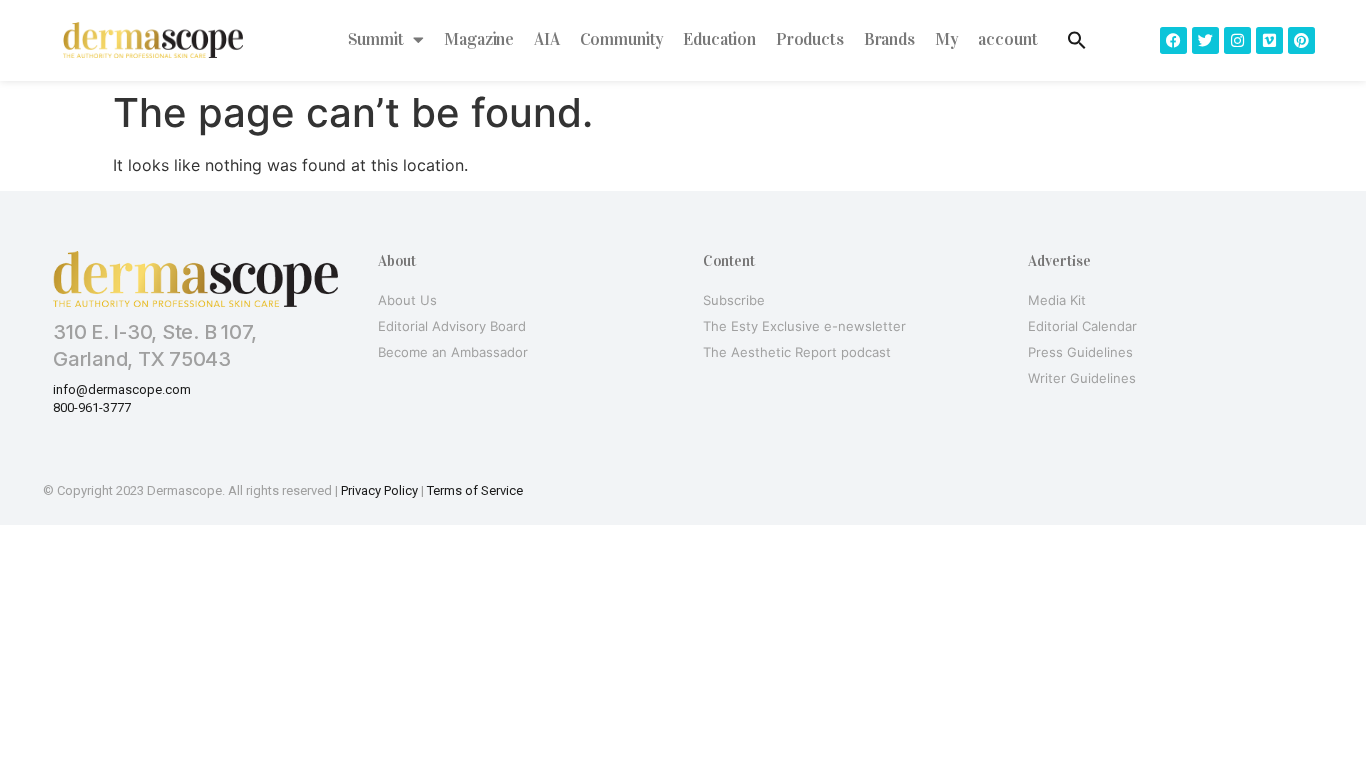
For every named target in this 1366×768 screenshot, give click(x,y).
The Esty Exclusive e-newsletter (804, 326)
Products (810, 39)
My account (986, 39)
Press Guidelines (1080, 352)
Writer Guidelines (1082, 378)
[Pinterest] (1301, 40)
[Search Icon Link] (1077, 40)
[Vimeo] (1269, 40)
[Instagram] (1237, 40)
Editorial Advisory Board (452, 326)
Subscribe (734, 300)
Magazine (479, 39)
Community (622, 39)
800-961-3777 (92, 407)
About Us (407, 300)
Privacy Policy (379, 490)
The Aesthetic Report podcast (797, 352)
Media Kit (1057, 300)
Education (719, 39)
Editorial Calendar (1082, 326)
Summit (375, 39)
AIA (547, 39)
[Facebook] (1173, 40)
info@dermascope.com (122, 389)
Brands (889, 39)
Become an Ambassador (453, 352)
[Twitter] (1205, 40)
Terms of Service (475, 490)
